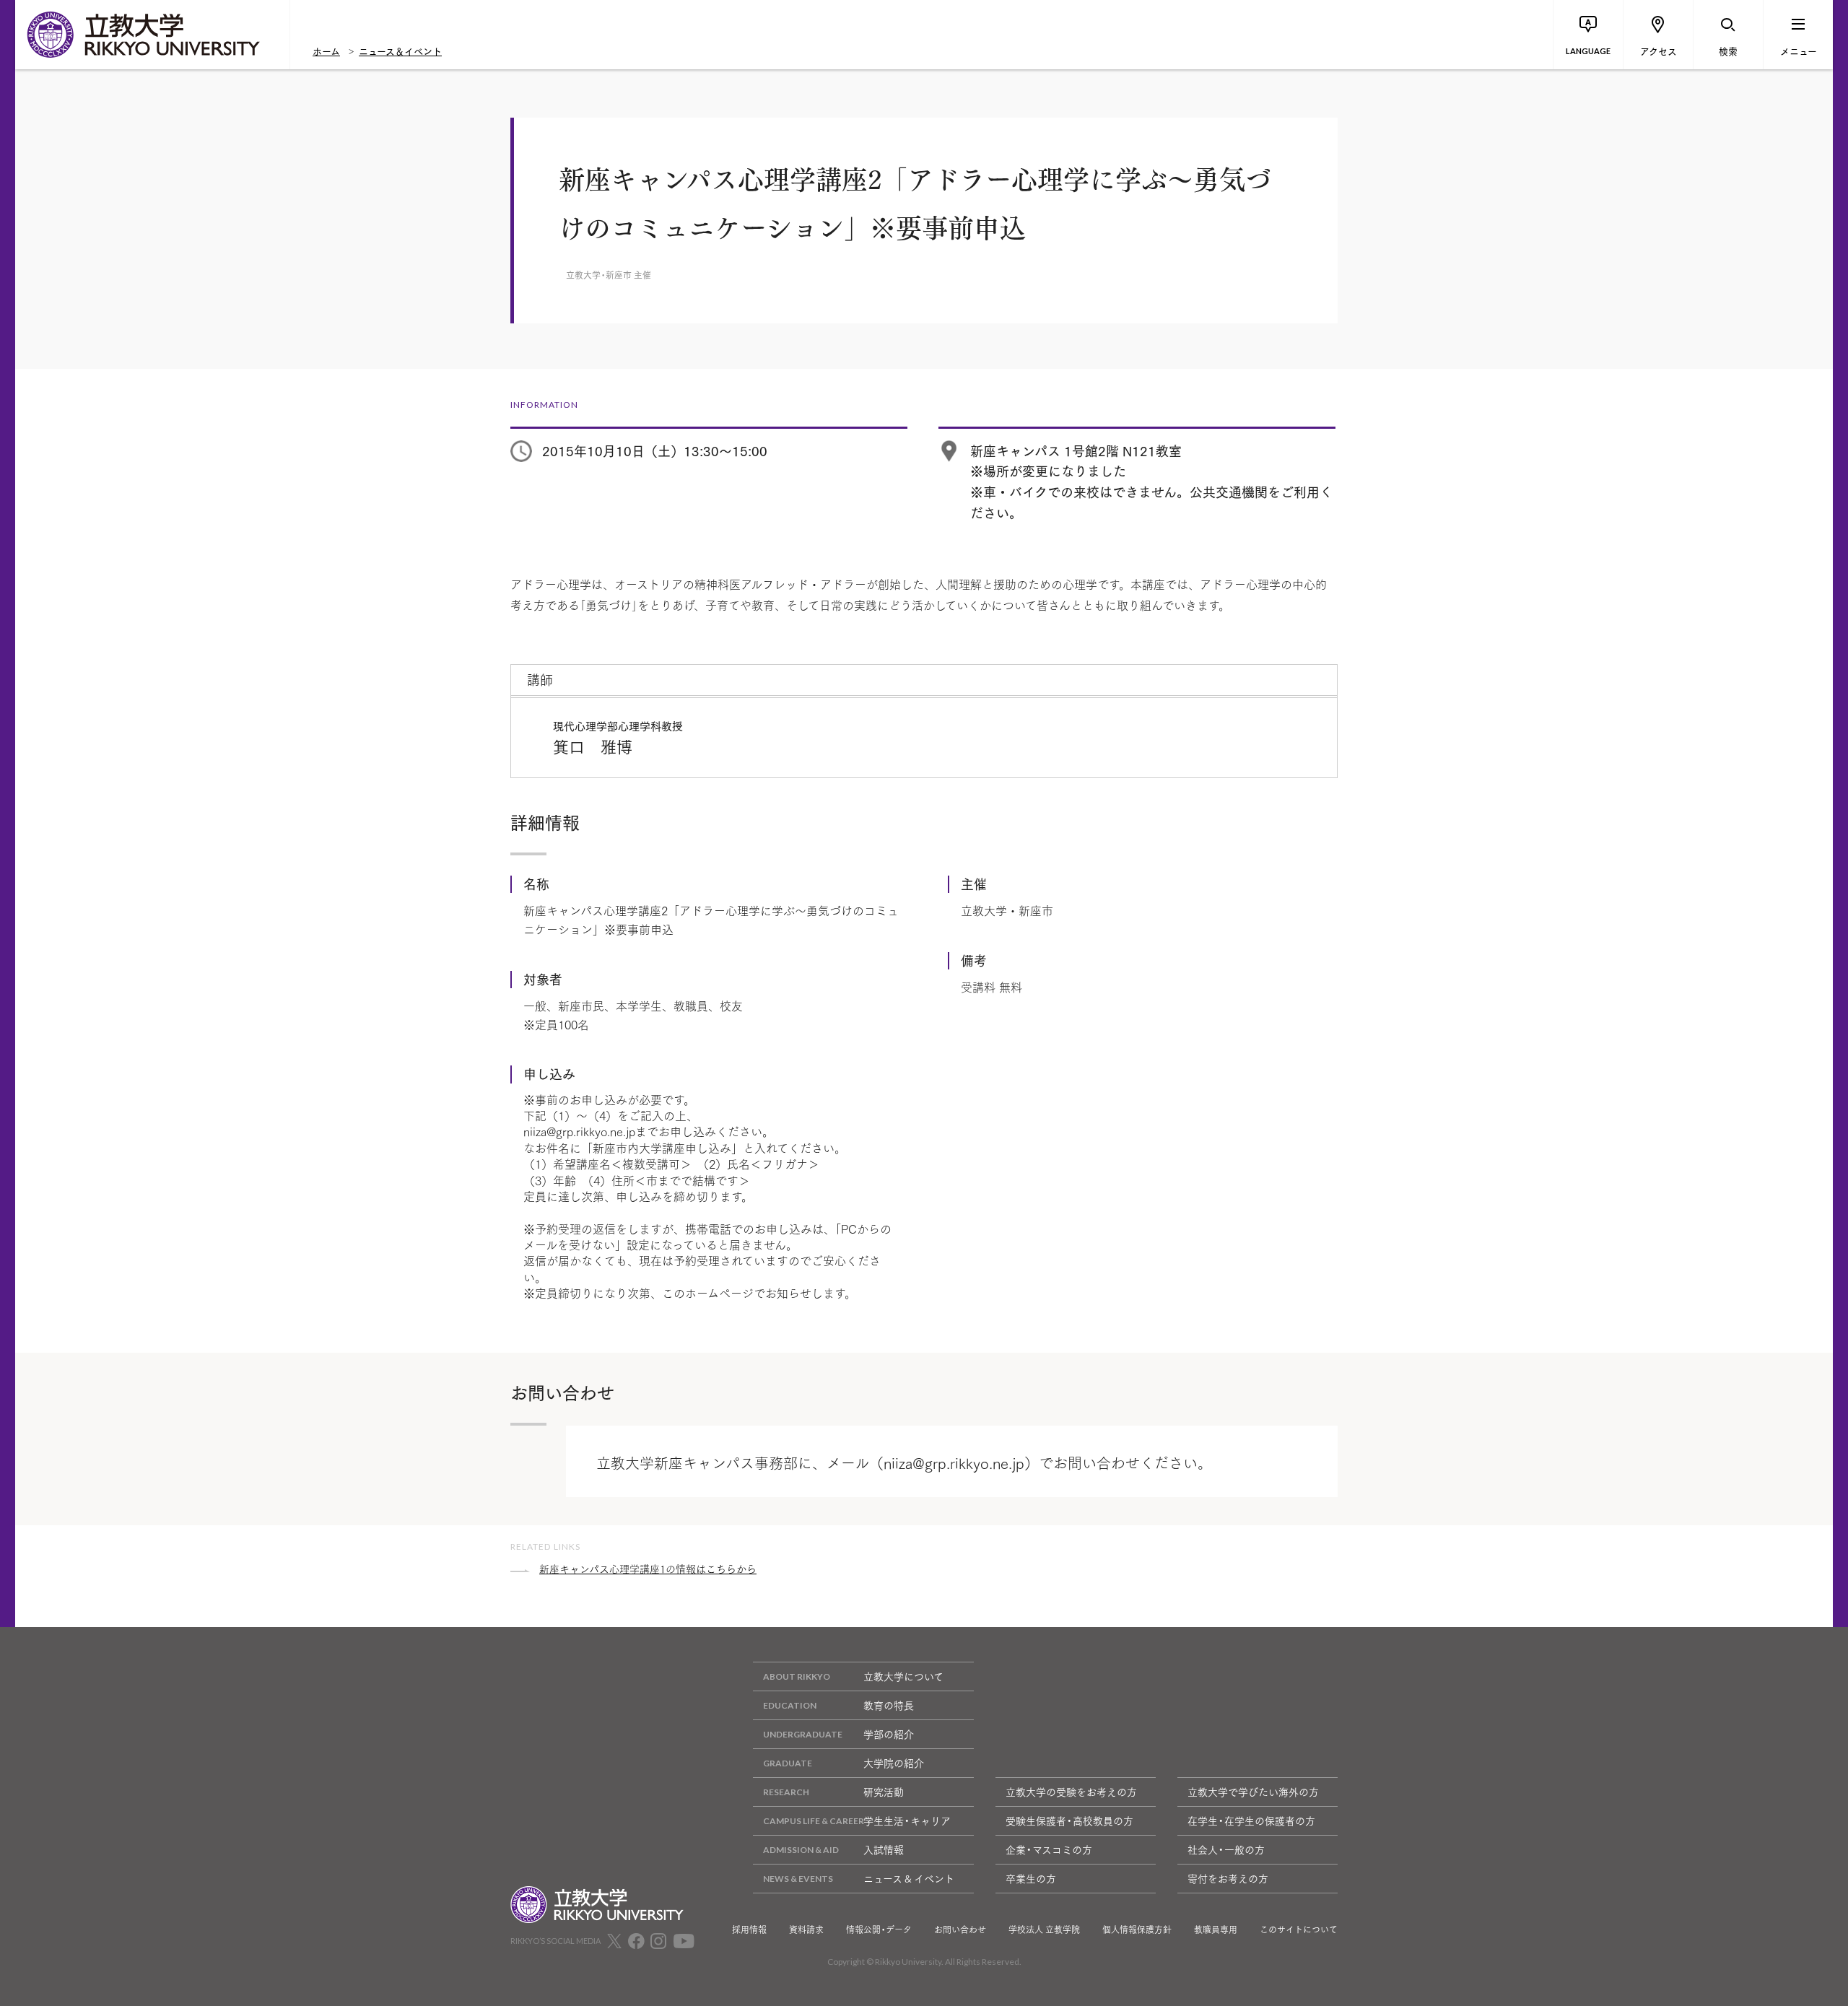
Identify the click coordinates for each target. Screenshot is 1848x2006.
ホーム (326, 51)
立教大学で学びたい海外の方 (1253, 1792)
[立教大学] (152, 35)
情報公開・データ (879, 1929)
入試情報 (884, 1849)
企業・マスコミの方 (1049, 1849)
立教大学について (903, 1676)
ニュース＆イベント (400, 51)
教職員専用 (1216, 1929)
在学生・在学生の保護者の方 (1251, 1820)
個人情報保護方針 (1137, 1929)
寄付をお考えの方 (1228, 1878)
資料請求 (806, 1929)
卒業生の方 (1031, 1878)
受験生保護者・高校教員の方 (1069, 1820)
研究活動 (884, 1792)
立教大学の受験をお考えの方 (1071, 1792)
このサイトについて (1299, 1929)
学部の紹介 (889, 1734)
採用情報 (749, 1929)
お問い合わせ (960, 1929)
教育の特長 (889, 1705)
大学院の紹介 (894, 1763)
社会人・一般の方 (1226, 1849)
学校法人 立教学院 (1044, 1929)
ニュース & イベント (909, 1878)
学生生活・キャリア (907, 1820)
